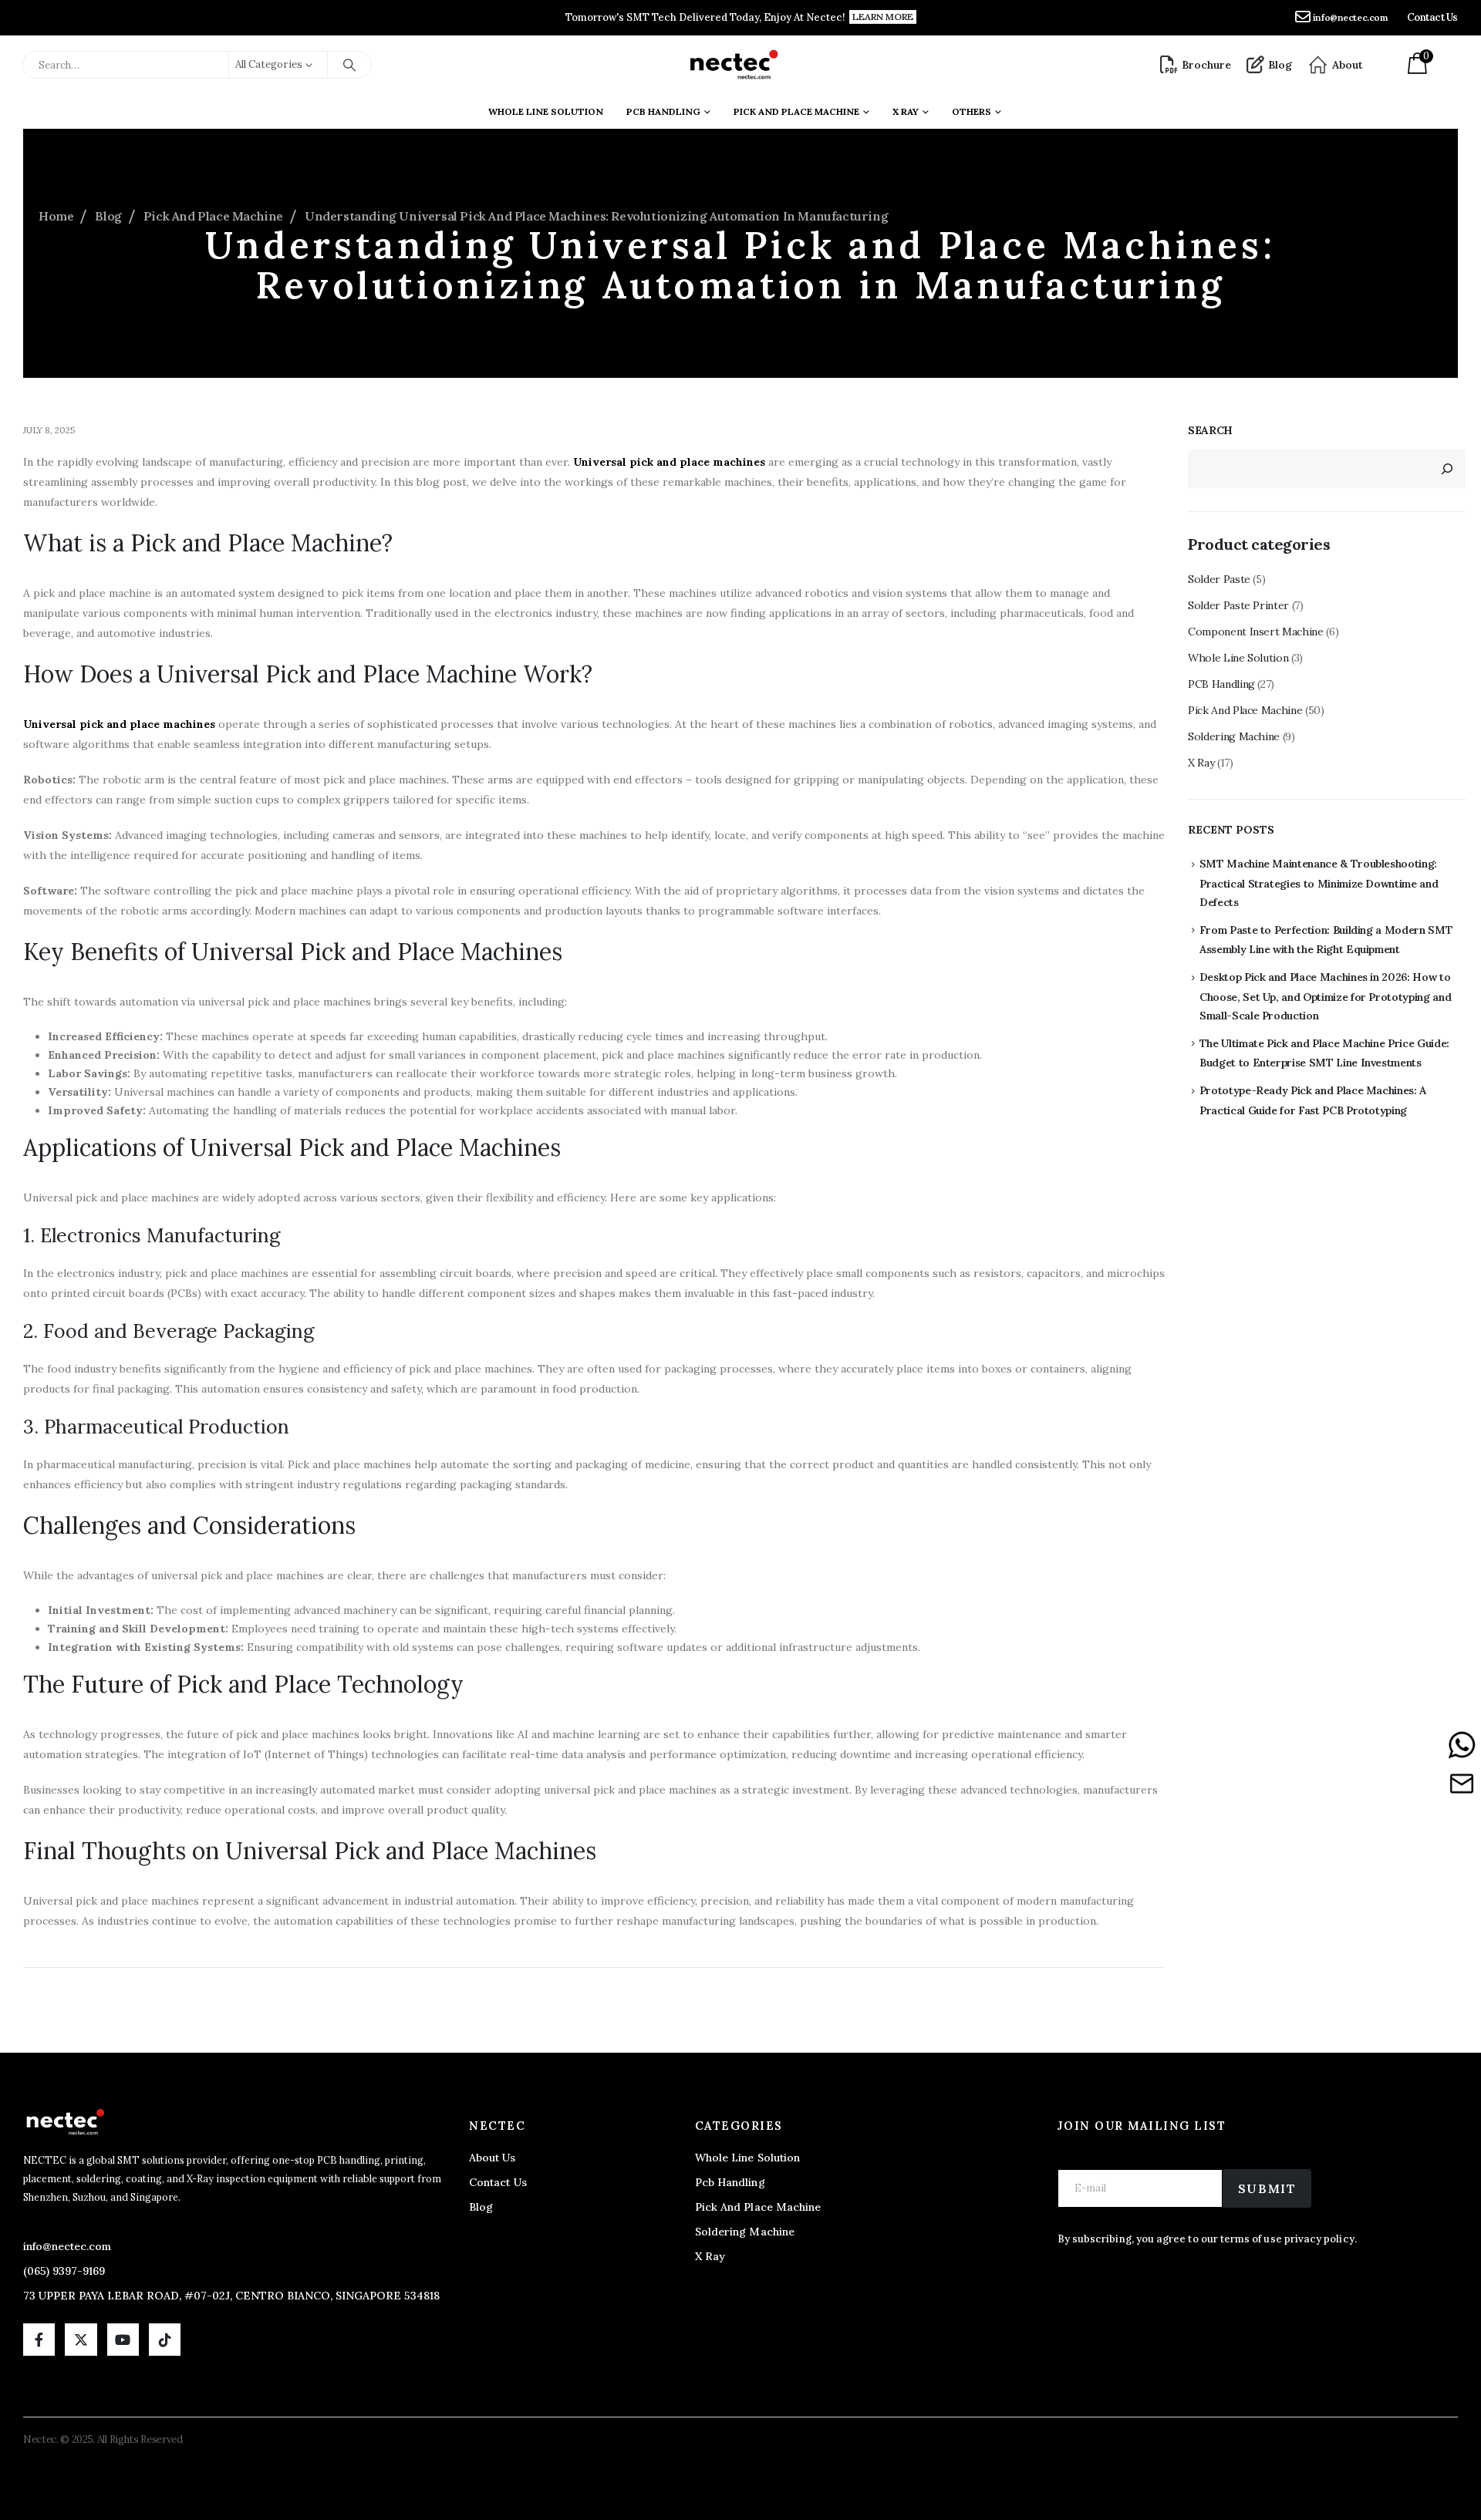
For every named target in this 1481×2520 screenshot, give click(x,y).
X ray (906, 111)
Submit (1267, 2188)
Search (1210, 430)
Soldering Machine (1234, 736)
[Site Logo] (733, 65)
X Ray (1201, 763)
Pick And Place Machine (796, 111)
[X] (81, 2339)
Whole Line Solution (546, 111)
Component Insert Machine (1256, 632)
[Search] (349, 65)
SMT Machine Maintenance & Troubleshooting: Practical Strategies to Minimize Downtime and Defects (1319, 883)
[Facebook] (39, 2339)
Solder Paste (1219, 579)
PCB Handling (663, 111)
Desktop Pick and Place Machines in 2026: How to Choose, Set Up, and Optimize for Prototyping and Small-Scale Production (1326, 996)
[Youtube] (123, 2339)
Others (972, 111)
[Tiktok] (165, 2339)
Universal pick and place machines (669, 462)
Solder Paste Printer (1238, 605)
